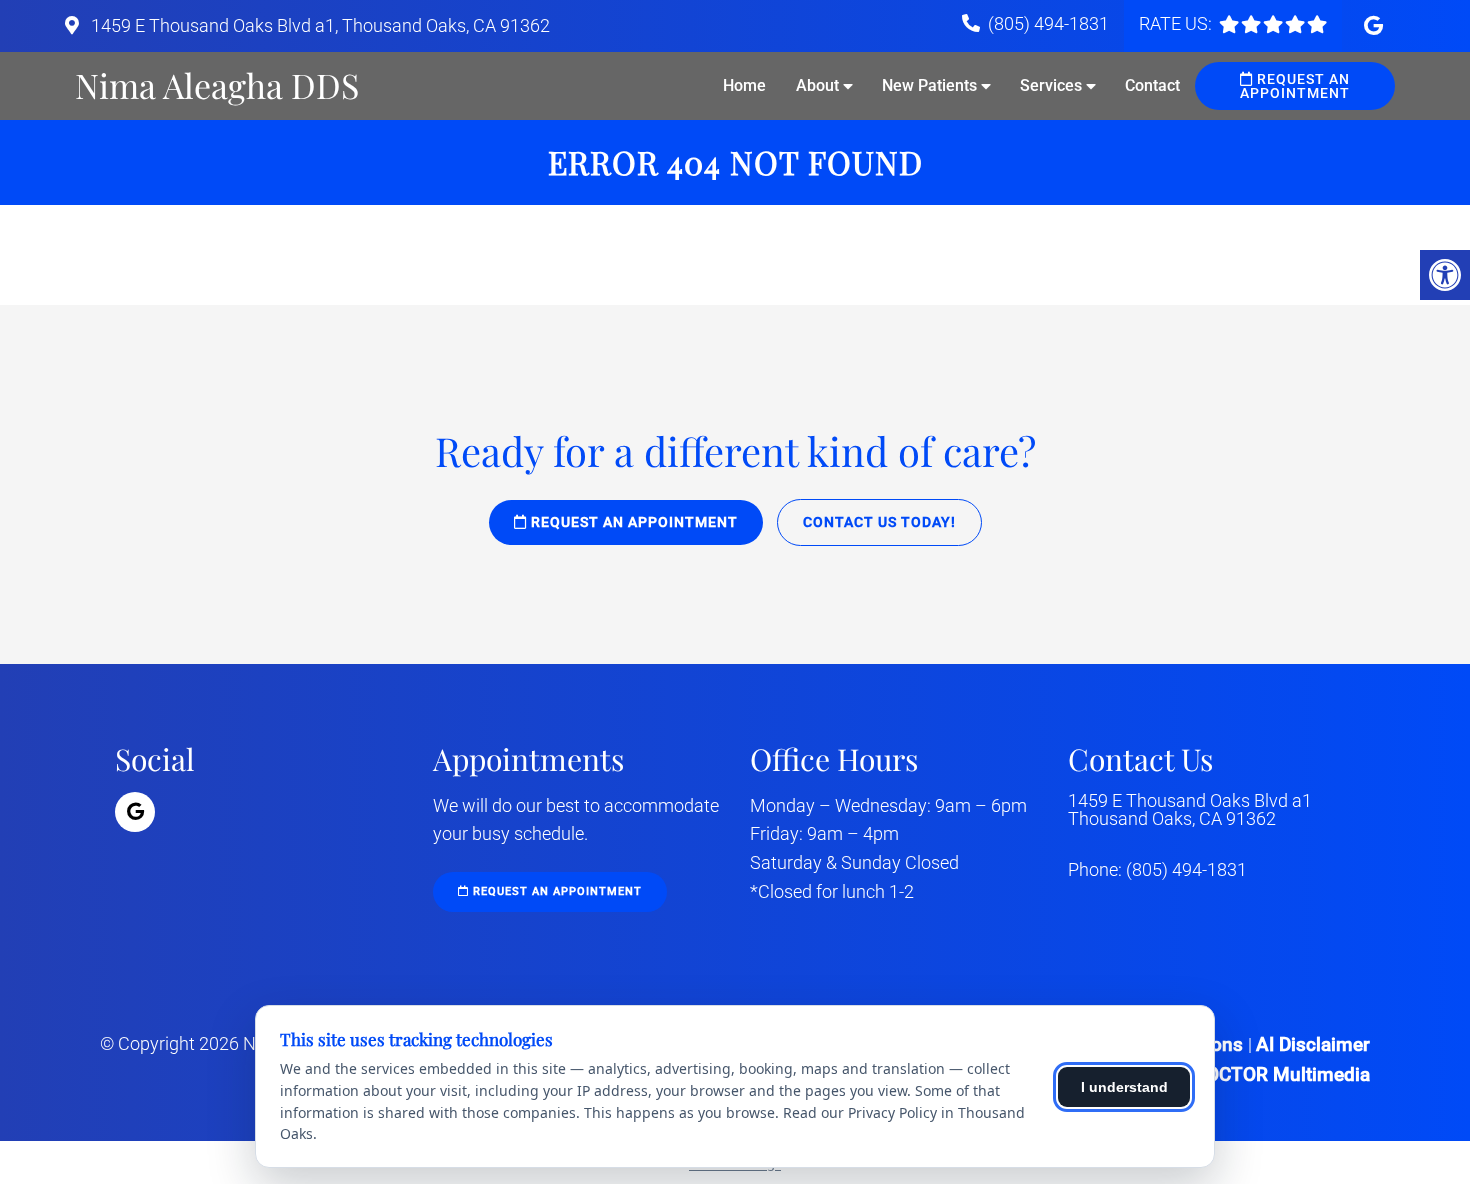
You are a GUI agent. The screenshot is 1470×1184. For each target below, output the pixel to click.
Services (1051, 85)
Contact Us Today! (879, 522)
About (817, 85)
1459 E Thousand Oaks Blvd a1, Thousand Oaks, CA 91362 (318, 25)
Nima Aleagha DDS (217, 85)
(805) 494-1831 (1048, 23)
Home (744, 85)
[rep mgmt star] (1273, 24)
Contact (1152, 85)
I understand (1124, 1087)
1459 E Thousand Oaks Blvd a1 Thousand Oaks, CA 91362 (1190, 810)
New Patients (929, 85)
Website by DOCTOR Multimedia (1232, 1074)
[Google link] (1373, 26)
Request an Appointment (1295, 86)
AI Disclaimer (1313, 1044)
